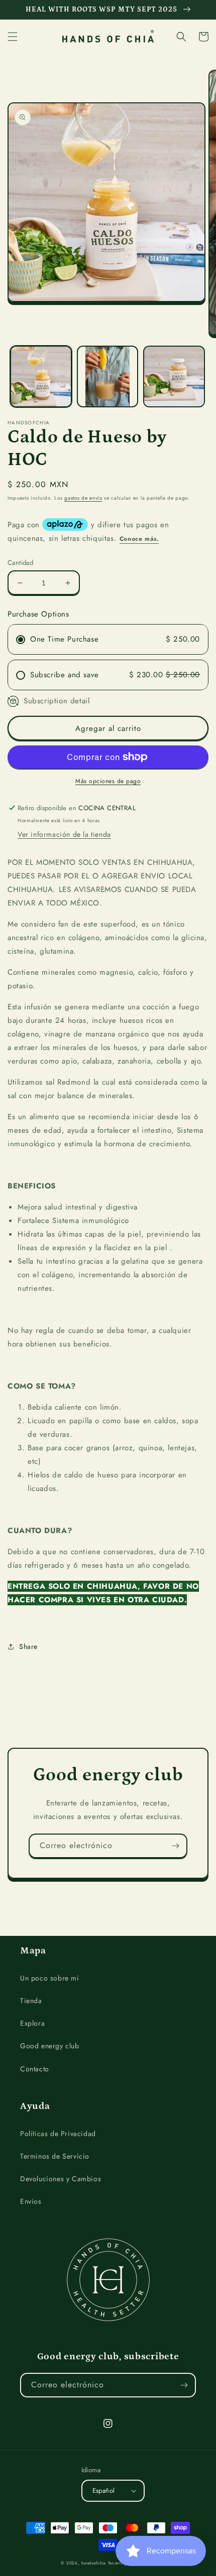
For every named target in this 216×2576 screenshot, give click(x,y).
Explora (32, 2023)
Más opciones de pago (108, 781)
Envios (31, 2201)
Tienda (31, 2001)
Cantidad (20, 563)
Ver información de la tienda (64, 834)
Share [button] (28, 1646)
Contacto (35, 2069)
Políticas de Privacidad (58, 2134)
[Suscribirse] (175, 1846)
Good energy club (50, 2046)
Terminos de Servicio (55, 2156)
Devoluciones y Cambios (61, 2179)
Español (104, 2490)
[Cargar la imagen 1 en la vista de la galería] (41, 376)
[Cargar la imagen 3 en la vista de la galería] (174, 376)
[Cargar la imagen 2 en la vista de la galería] (108, 376)
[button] (13, 37)
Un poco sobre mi (50, 1978)
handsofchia (94, 2563)
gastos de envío (83, 498)
